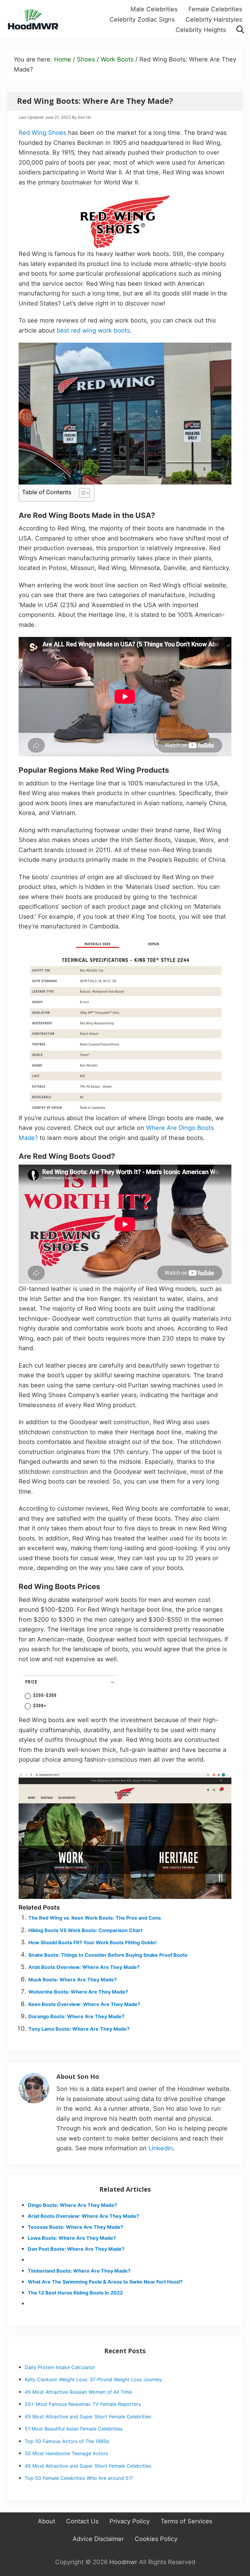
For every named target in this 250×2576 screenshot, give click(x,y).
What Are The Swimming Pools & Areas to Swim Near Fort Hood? (105, 2282)
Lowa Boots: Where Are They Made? (72, 2238)
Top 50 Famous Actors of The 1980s (67, 2441)
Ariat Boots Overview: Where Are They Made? (84, 1967)
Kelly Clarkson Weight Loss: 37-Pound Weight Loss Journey (93, 2379)
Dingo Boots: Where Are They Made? (72, 2205)
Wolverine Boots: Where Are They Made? (78, 1992)
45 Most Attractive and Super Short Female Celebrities (88, 2417)
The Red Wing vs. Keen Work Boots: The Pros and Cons (95, 1918)
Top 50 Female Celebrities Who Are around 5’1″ (79, 2478)
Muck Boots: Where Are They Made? (73, 1980)
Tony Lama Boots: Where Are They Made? (79, 2029)
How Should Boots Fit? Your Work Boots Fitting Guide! (93, 1942)
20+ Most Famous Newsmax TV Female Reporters (83, 2404)
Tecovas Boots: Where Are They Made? (75, 2227)
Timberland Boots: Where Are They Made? (79, 2271)
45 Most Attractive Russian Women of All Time (78, 2392)
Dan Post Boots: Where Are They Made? (76, 2249)
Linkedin (161, 2148)
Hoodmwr (123, 2562)
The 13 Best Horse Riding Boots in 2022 (75, 2293)
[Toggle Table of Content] (81, 493)
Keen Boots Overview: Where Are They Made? (84, 2004)
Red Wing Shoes (42, 133)
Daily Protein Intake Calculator (60, 2367)
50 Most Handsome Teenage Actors (66, 2453)
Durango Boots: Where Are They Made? (76, 2016)
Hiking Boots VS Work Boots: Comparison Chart (85, 1930)
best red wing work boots (93, 330)
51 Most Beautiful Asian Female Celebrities (74, 2429)
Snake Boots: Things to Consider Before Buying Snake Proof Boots (108, 1955)
